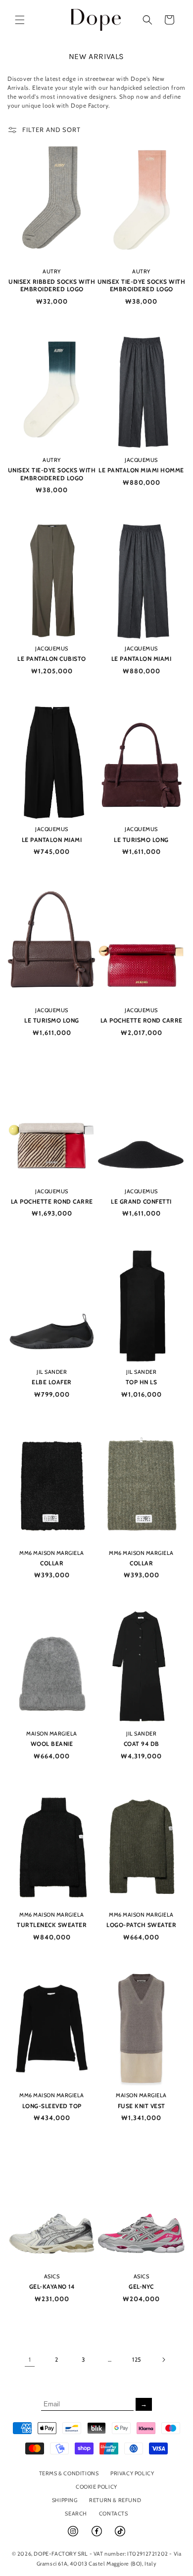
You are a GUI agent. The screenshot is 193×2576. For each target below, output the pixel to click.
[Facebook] (97, 2535)
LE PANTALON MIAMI (142, 659)
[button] (20, 20)
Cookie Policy (96, 2487)
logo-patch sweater (141, 1925)
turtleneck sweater (52, 1925)
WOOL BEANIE (52, 1744)
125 (137, 2359)
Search (76, 2513)
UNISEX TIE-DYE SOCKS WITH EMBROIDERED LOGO (142, 286)
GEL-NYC (141, 2286)
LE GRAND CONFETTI (141, 1201)
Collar (52, 1563)
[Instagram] (74, 2535)
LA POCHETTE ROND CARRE (142, 1020)
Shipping (65, 2500)
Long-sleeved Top (52, 2106)
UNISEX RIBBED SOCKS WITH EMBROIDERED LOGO (52, 286)
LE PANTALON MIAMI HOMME (141, 470)
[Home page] (96, 20)
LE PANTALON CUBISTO (52, 659)
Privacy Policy (132, 2473)
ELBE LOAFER (52, 1382)
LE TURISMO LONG (141, 840)
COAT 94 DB (142, 1744)
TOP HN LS (142, 1382)
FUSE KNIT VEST (142, 2106)
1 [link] (30, 2359)
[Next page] (163, 2360)
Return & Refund (115, 2500)
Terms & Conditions (69, 2473)
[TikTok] (120, 2535)
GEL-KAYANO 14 (52, 2286)
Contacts (114, 2513)
